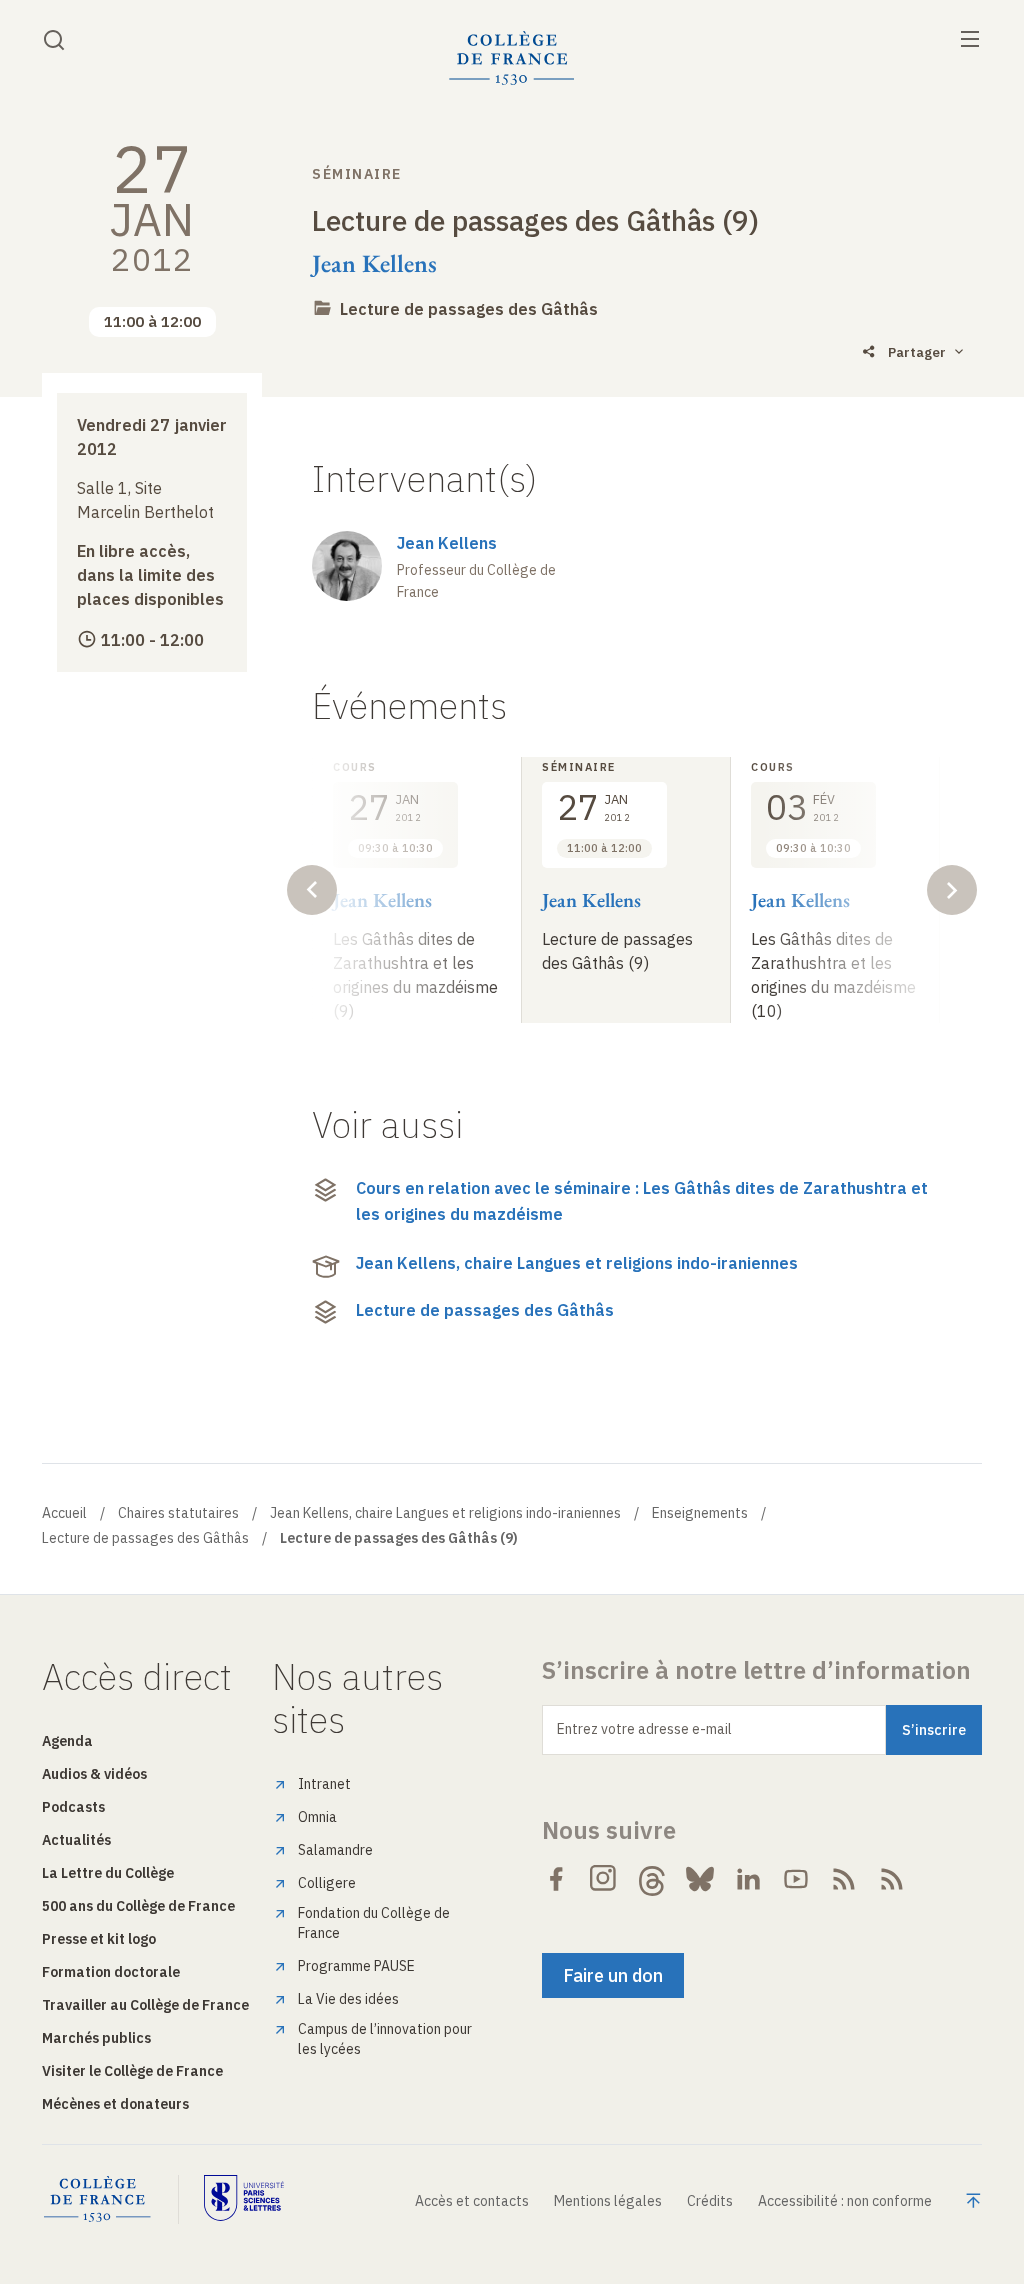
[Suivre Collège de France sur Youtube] (796, 1879)
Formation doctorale (111, 1972)
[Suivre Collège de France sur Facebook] (556, 1879)
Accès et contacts (472, 2201)
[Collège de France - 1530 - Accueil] (512, 58)
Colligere (327, 1883)
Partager (917, 352)
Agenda (67, 1741)
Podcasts (73, 1807)
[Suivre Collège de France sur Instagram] (604, 1879)
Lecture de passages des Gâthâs (469, 309)
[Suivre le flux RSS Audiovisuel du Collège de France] (892, 1879)
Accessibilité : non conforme (845, 2201)
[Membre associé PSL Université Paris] (244, 2199)
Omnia (317, 1817)
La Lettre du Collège (108, 1873)
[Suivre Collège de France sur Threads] (652, 1879)
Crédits (710, 2201)
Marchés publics (96, 2038)
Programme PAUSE (356, 1966)
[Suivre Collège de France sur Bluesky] (700, 1879)
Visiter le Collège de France (132, 2071)
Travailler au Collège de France (145, 2005)
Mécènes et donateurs (115, 2104)
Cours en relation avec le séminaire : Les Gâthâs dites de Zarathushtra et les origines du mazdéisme (642, 1201)
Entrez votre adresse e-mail (644, 1729)
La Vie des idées (348, 1999)
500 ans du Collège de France (138, 1906)
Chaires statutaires (178, 1513)
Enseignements (700, 1513)
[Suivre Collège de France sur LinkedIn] (748, 1879)
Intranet (324, 1784)
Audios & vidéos (94, 1774)
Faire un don (613, 1975)
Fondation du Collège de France (374, 1923)
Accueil (64, 1513)
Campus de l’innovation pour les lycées (385, 2039)
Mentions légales (608, 2201)
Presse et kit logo (99, 1939)
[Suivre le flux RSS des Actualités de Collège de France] (844, 1879)
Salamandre (335, 1850)
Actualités (76, 1840)
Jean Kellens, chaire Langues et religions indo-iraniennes (577, 1263)
